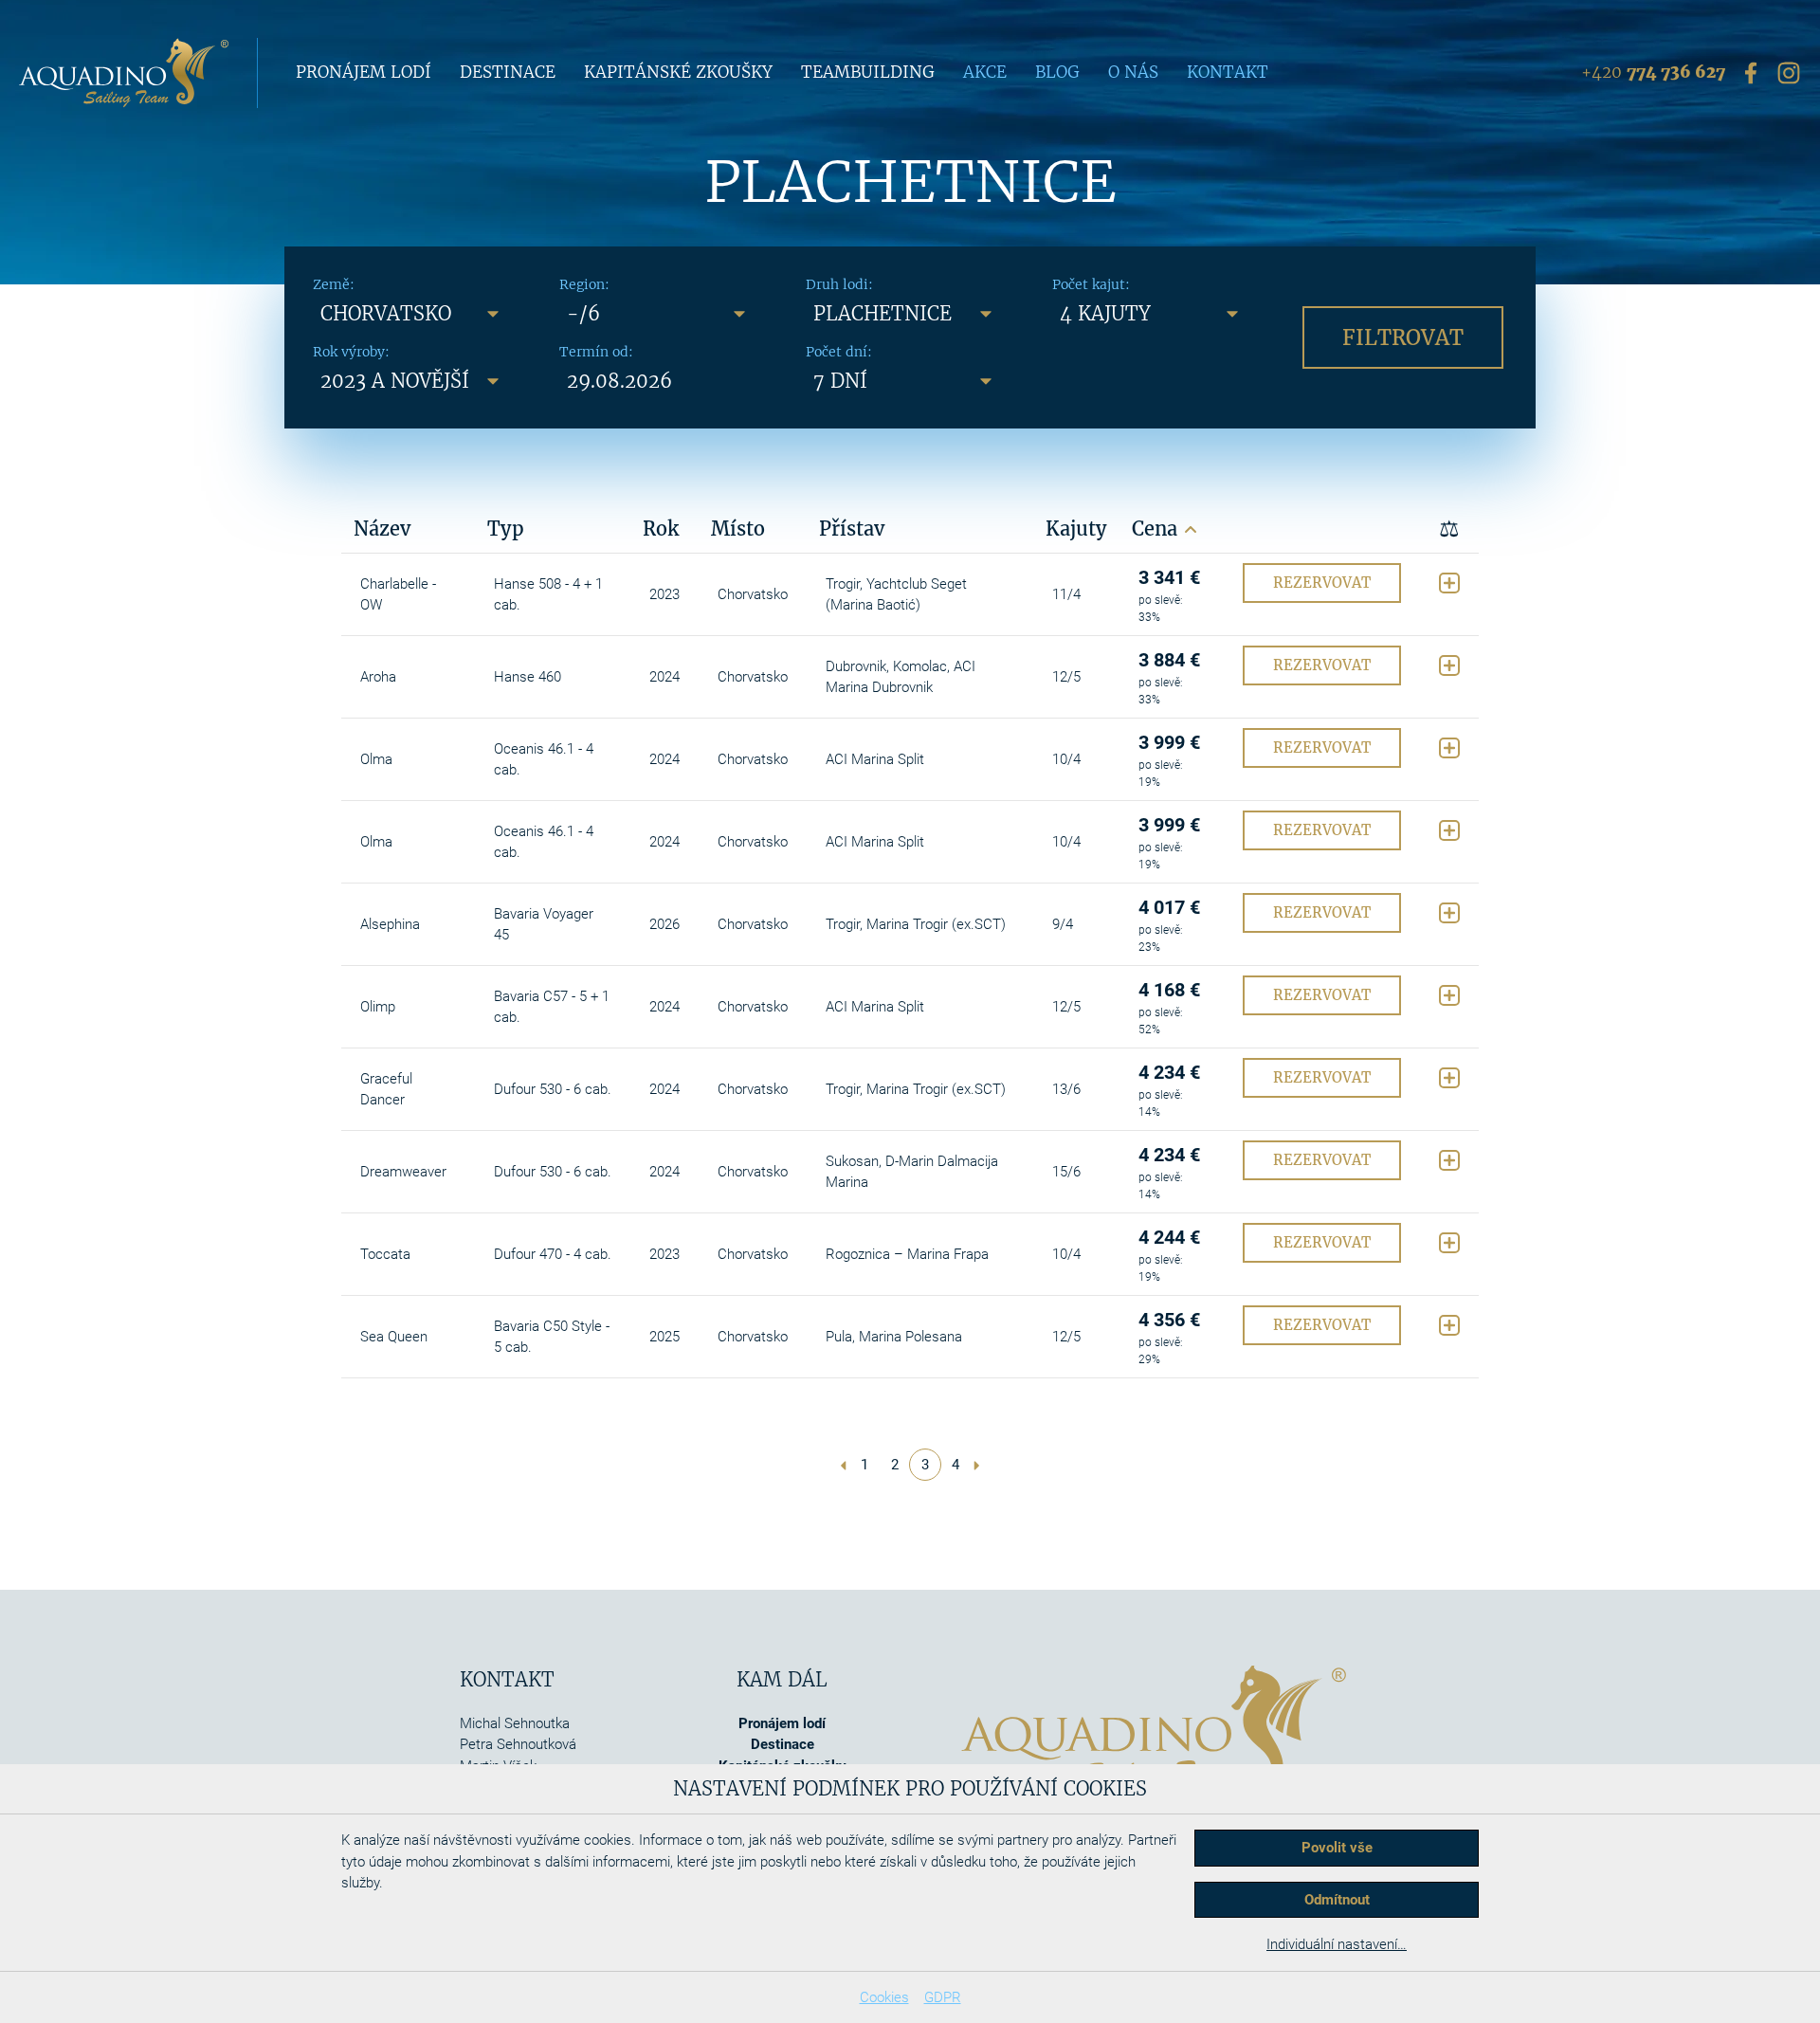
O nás (1133, 72)
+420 (1653, 72)
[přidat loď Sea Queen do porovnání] (1449, 1325)
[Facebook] (1751, 72)
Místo (738, 529)
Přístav (852, 529)
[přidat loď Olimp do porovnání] (1449, 995)
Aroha (378, 677)
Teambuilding (868, 72)
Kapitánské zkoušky (678, 72)
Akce (985, 72)
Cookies (884, 1997)
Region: (584, 284)
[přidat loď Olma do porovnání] (1449, 748)
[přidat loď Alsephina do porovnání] (1449, 913)
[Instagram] (1789, 72)
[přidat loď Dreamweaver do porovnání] (1449, 1160)
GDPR (943, 1997)
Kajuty (1076, 529)
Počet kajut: (1091, 284)
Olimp (378, 1007)
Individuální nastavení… (1337, 1944)
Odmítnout (1337, 1900)
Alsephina (390, 924)
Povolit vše (1337, 1848)
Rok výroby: (351, 352)
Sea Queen (394, 1337)
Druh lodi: (839, 284)
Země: (334, 284)
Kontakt (1228, 72)
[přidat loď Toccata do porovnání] (1449, 1243)
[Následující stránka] (976, 1465)
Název (382, 529)
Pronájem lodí (364, 72)
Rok (661, 529)
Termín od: (596, 352)
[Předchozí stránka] (844, 1465)
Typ (506, 529)
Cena (1157, 529)
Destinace (508, 72)
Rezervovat (1322, 583)
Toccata (385, 1254)
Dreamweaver (403, 1172)
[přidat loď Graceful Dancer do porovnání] (1449, 1078)
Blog (1057, 72)
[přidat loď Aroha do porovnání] (1449, 665)
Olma (376, 759)
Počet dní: (839, 352)
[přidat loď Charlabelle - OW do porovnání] (1449, 583)
